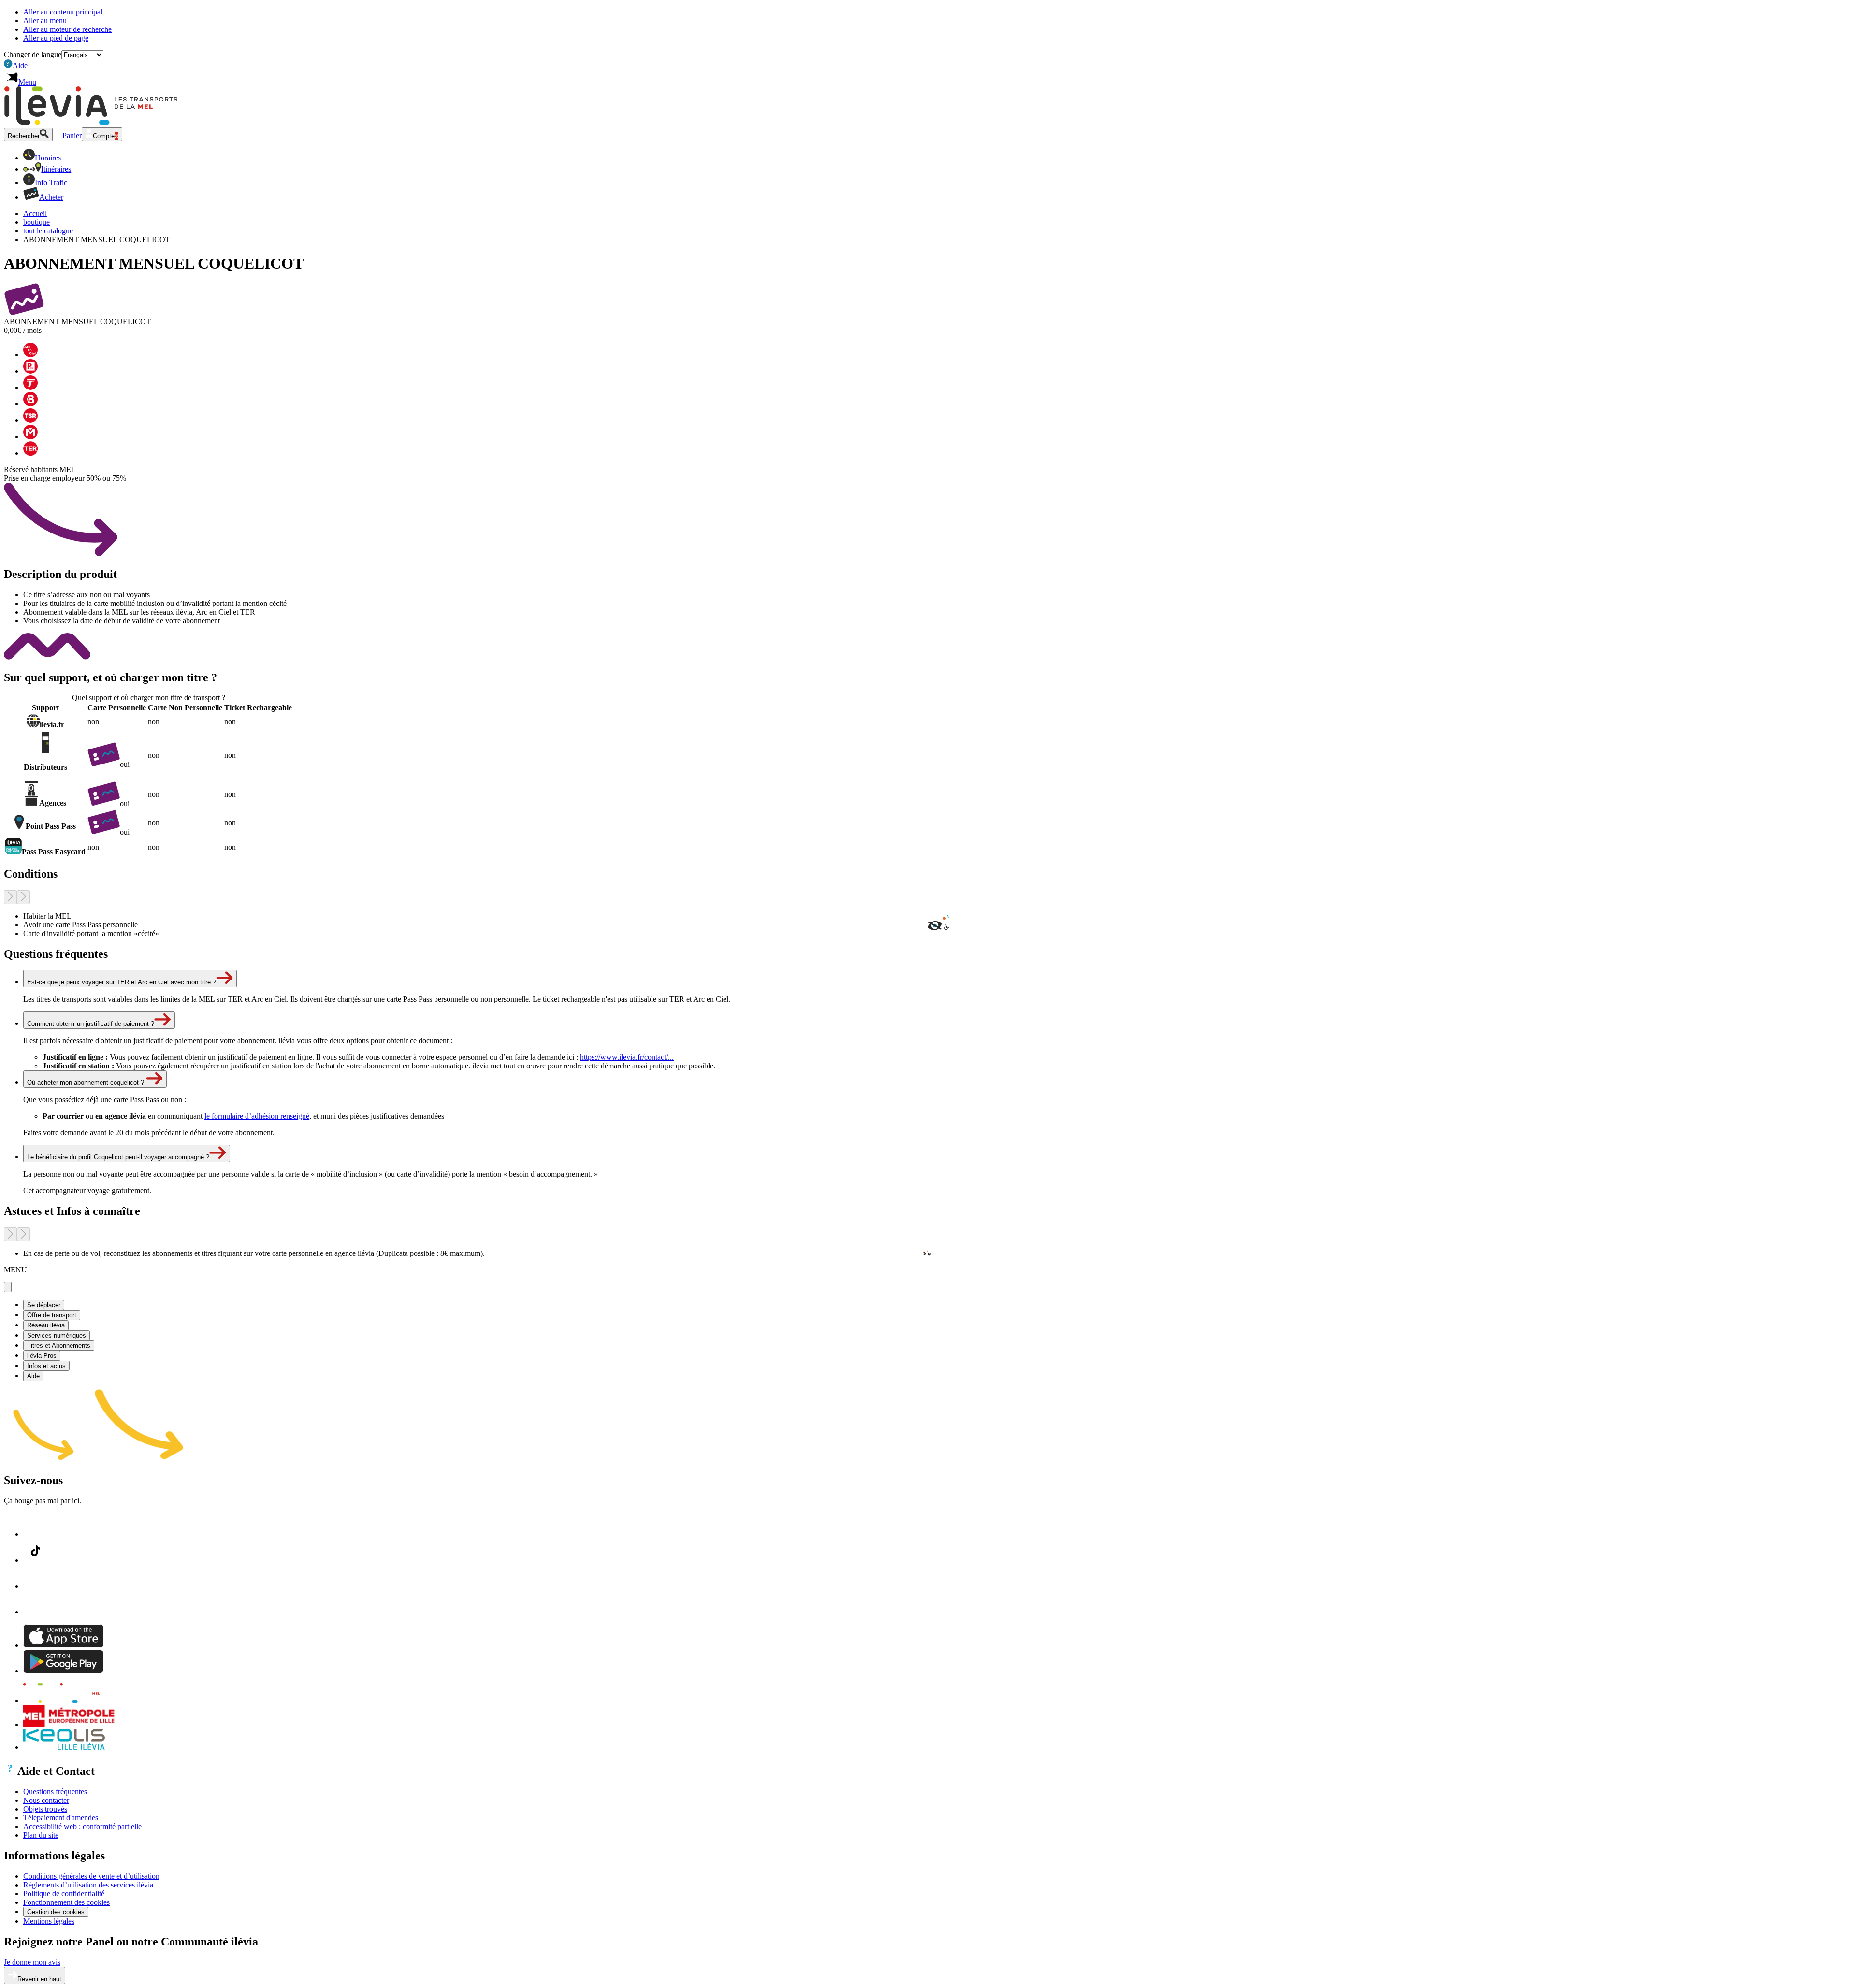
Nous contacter (46, 1800)
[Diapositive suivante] (23, 897)
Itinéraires (56, 169)
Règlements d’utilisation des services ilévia (88, 1885)
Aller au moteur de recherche (67, 29)
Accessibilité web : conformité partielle (82, 1826)
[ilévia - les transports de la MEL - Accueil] (68, 1701)
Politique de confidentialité (64, 1894)
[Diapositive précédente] (10, 897)
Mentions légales (49, 1921)
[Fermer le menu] (8, 1287)
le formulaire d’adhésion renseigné (257, 1116)
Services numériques (57, 1335)
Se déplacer (44, 1305)
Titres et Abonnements (59, 1346)
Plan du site (41, 1835)
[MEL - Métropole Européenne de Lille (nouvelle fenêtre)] (69, 1724)
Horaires (48, 158)
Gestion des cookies (56, 1912)
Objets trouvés (45, 1809)
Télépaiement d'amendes (61, 1818)
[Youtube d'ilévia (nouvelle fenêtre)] (35, 1612)
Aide (17, 65)
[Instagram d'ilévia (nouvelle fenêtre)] (35, 1586)
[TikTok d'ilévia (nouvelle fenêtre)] (35, 1560)
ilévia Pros (42, 1356)
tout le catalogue (48, 231)
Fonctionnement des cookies (66, 1902)
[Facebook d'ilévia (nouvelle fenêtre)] (35, 1534)
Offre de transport (52, 1315)
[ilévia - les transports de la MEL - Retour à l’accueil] (91, 122)
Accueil (35, 213)
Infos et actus (46, 1366)
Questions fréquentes (55, 1792)
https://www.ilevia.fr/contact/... (627, 1057)
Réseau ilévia (46, 1325)
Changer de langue (33, 54)
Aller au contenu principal (63, 12)
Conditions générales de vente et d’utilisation (91, 1876)
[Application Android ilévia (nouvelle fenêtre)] (63, 1671)
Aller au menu (45, 21)
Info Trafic (51, 182)
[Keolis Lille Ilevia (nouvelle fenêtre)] (64, 1747)
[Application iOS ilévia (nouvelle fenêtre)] (63, 1645)
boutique (36, 222)
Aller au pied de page (56, 38)
